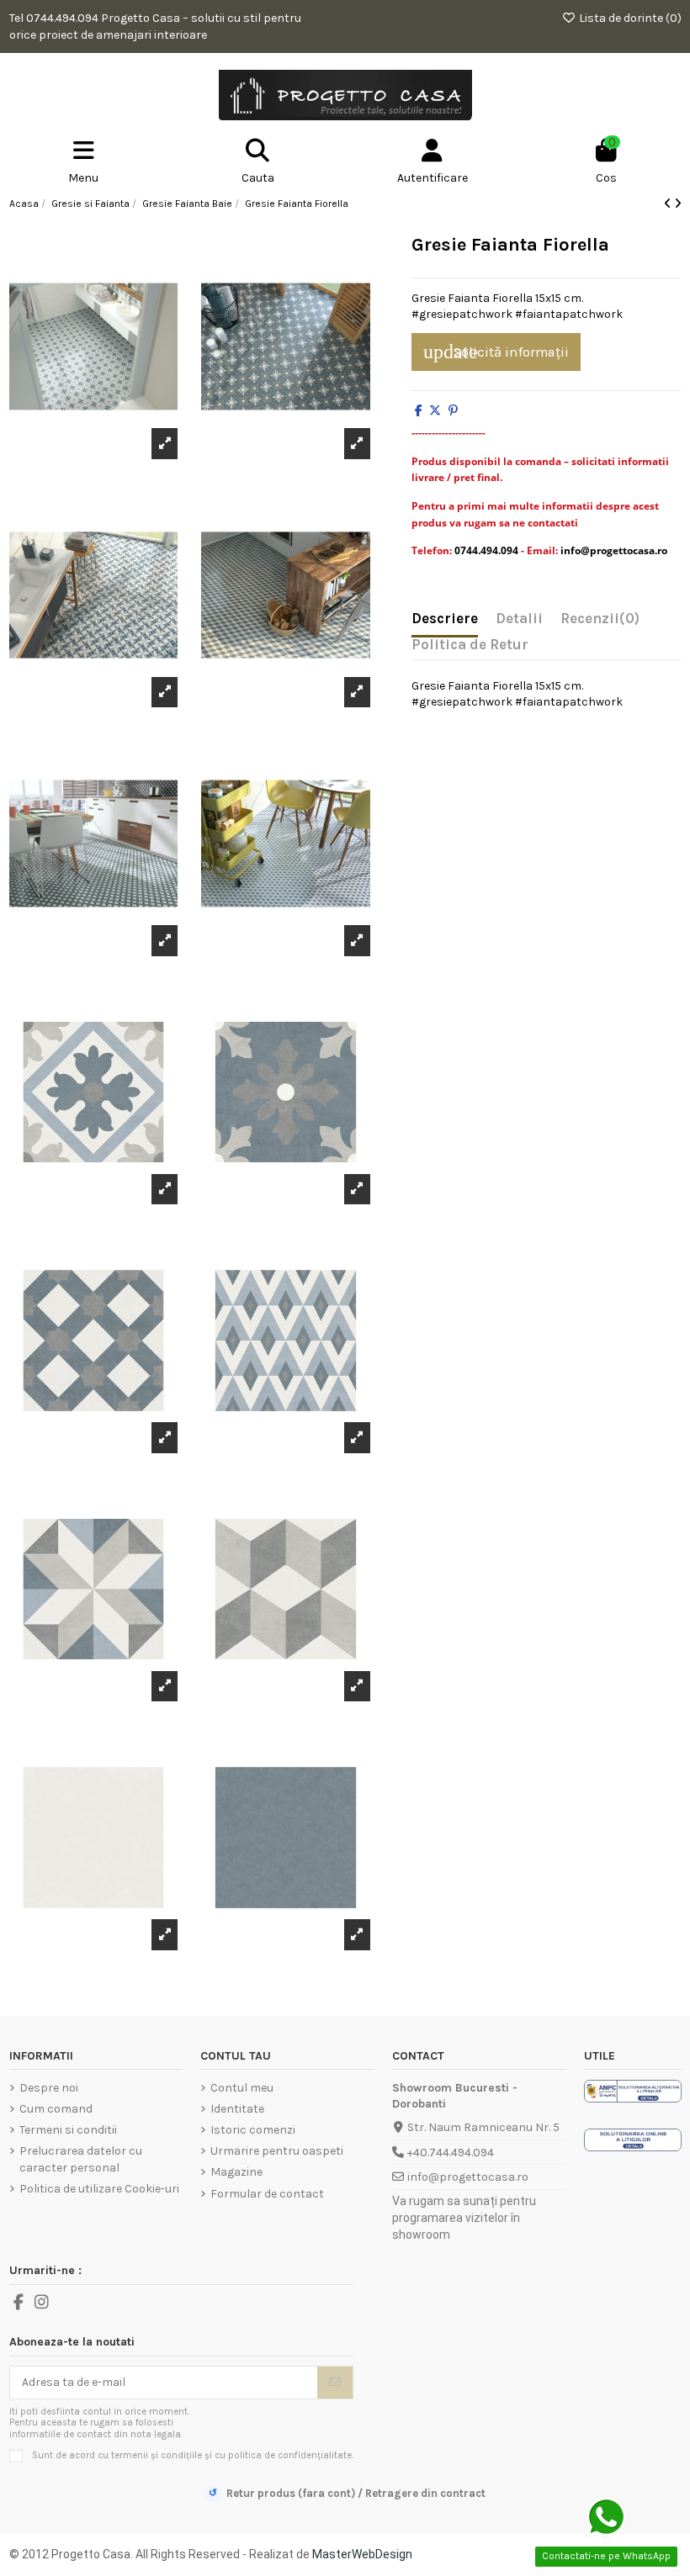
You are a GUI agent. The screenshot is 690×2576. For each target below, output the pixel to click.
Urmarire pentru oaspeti (277, 2151)
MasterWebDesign (362, 2554)
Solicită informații (496, 352)
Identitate (237, 2109)
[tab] (600, 622)
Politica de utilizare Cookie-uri (99, 2189)
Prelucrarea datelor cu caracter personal (81, 2159)
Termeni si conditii (68, 2130)
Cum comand (56, 2109)
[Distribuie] (419, 411)
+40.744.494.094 (451, 2153)
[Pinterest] (453, 411)
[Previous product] (669, 204)
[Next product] (678, 204)
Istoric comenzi (253, 2130)
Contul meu (242, 2088)
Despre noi (49, 2088)
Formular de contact (267, 2194)
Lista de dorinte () (629, 18)
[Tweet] (435, 411)
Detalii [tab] (519, 619)
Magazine (236, 2172)
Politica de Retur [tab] (470, 645)
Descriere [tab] (445, 619)
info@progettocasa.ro (468, 2177)
